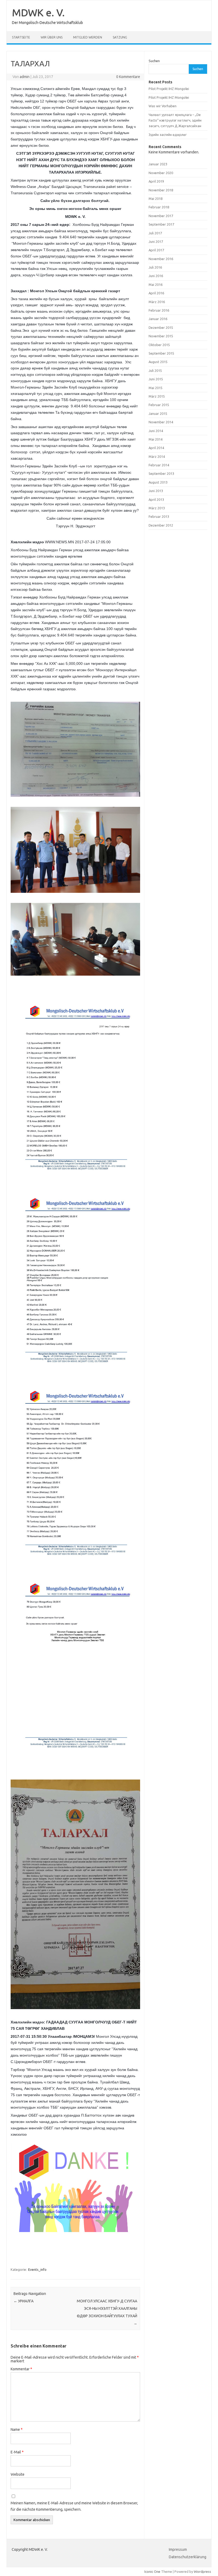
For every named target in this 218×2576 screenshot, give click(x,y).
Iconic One (152, 2571)
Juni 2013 (156, 491)
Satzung (120, 37)
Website (18, 2474)
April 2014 (156, 448)
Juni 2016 (156, 276)
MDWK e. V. (38, 12)
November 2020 (161, 173)
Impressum (178, 2549)
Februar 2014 (159, 465)
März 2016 (157, 302)
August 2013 (158, 482)
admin (25, 77)
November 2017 (161, 216)
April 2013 (156, 499)
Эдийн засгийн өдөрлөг (168, 135)
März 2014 (157, 456)
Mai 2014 (156, 439)
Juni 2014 (156, 431)
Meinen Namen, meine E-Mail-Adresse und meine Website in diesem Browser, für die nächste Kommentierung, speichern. (74, 2506)
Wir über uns (52, 37)
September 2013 (161, 473)
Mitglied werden (88, 37)
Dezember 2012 (161, 525)
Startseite (21, 37)
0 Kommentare (128, 77)
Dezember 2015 (161, 328)
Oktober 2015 (159, 345)
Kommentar (21, 2369)
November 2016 (161, 259)
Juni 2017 (156, 242)
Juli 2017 (155, 233)
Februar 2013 (159, 516)
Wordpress (202, 2571)
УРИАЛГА (24, 2301)
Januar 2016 (158, 319)
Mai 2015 (156, 388)
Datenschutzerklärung (188, 2557)
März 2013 (157, 508)
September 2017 (161, 224)
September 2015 (161, 353)
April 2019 (156, 181)
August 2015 (158, 362)
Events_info (37, 2269)
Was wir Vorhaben (163, 106)
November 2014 (161, 422)
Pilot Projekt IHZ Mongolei (169, 89)
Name (17, 2429)
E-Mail (17, 2452)
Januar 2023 (158, 164)
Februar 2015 (159, 405)
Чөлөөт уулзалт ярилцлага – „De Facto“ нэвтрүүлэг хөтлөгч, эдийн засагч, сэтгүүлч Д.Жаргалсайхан (175, 120)
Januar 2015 (158, 413)
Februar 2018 (159, 207)
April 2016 (156, 293)
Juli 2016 (155, 267)
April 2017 (156, 250)
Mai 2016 (156, 285)
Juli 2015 (155, 371)
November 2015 (161, 336)
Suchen (154, 61)
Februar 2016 (159, 310)
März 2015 (157, 396)
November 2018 (161, 190)
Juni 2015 (156, 379)
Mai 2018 (156, 199)
